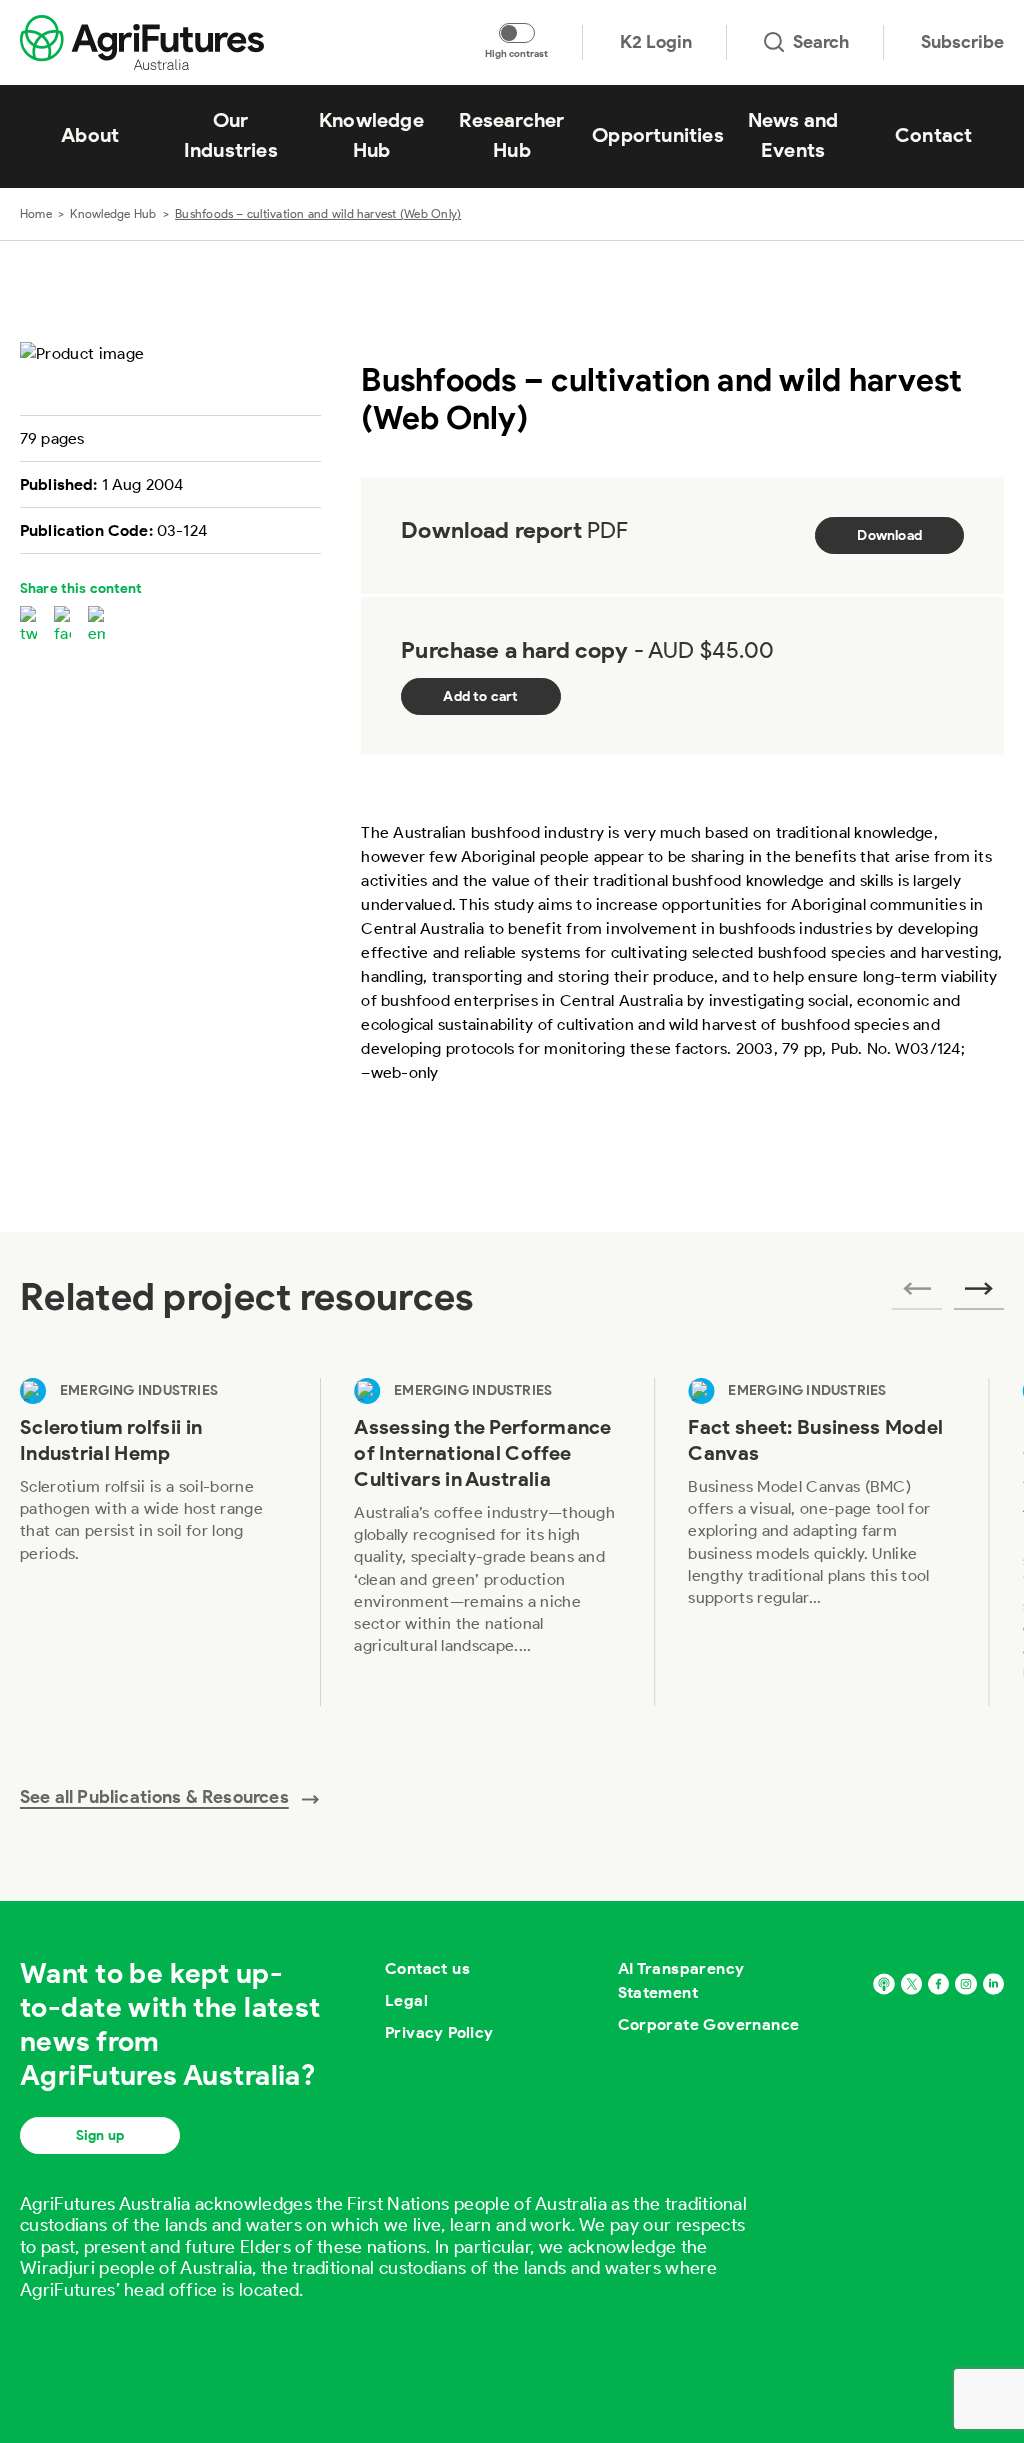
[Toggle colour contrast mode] (517, 33)
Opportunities (657, 135)
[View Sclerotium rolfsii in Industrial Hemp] (153, 1542)
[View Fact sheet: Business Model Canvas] (821, 1542)
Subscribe (962, 42)
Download (889, 535)
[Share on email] (96, 626)
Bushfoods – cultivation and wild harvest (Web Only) (318, 213)
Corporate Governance (709, 2024)
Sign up (100, 2135)
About (90, 135)
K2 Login (656, 42)
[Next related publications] (979, 1295)
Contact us (427, 1968)
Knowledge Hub (371, 135)
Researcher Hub (511, 135)
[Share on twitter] (28, 626)
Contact (933, 135)
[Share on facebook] (62, 626)
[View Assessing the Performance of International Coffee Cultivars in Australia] (487, 1542)
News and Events (793, 135)
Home (36, 213)
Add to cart (480, 696)
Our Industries (231, 135)
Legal (406, 2000)
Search (821, 42)
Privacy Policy (439, 2032)
